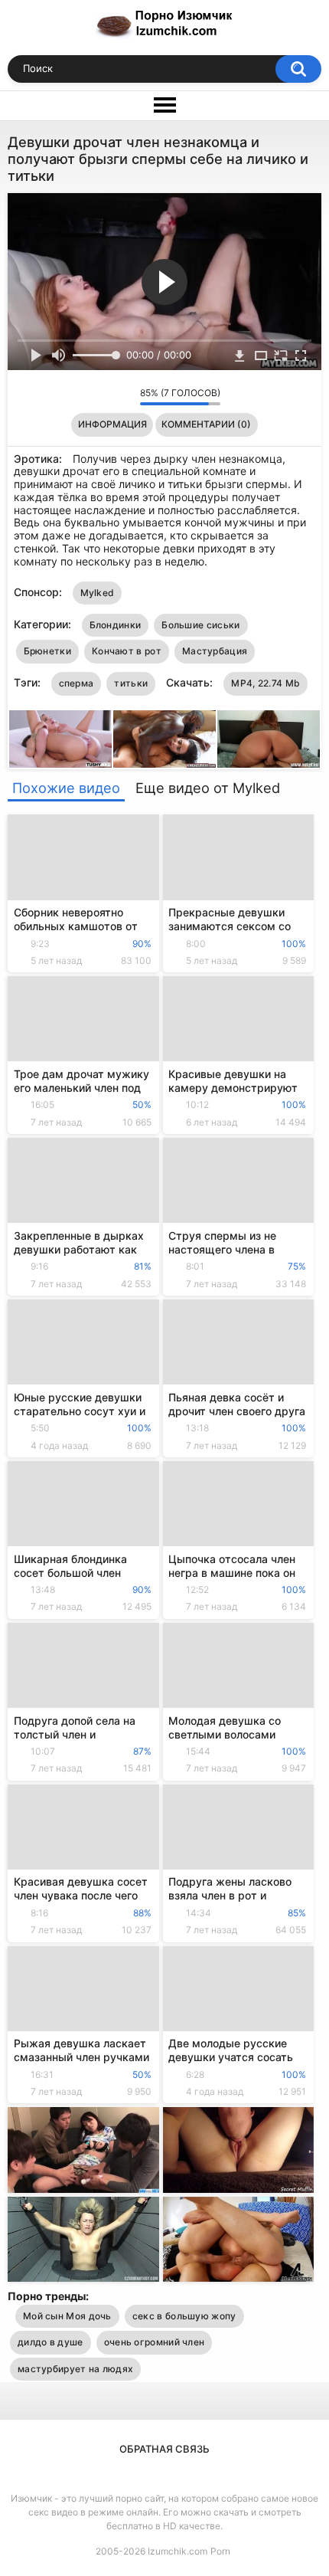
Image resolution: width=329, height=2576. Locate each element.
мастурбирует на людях (75, 2369)
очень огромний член (155, 2342)
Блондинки (116, 625)
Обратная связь (164, 2449)
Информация (112, 424)
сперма (77, 683)
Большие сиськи (200, 625)
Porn (220, 2551)
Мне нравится (104, 397)
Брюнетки (47, 651)
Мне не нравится (124, 397)
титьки (131, 683)
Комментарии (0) (206, 424)
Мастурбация (215, 651)
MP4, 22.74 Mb (265, 683)
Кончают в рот (127, 651)
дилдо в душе (50, 2342)
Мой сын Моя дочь (67, 2316)
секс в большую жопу (184, 2316)
